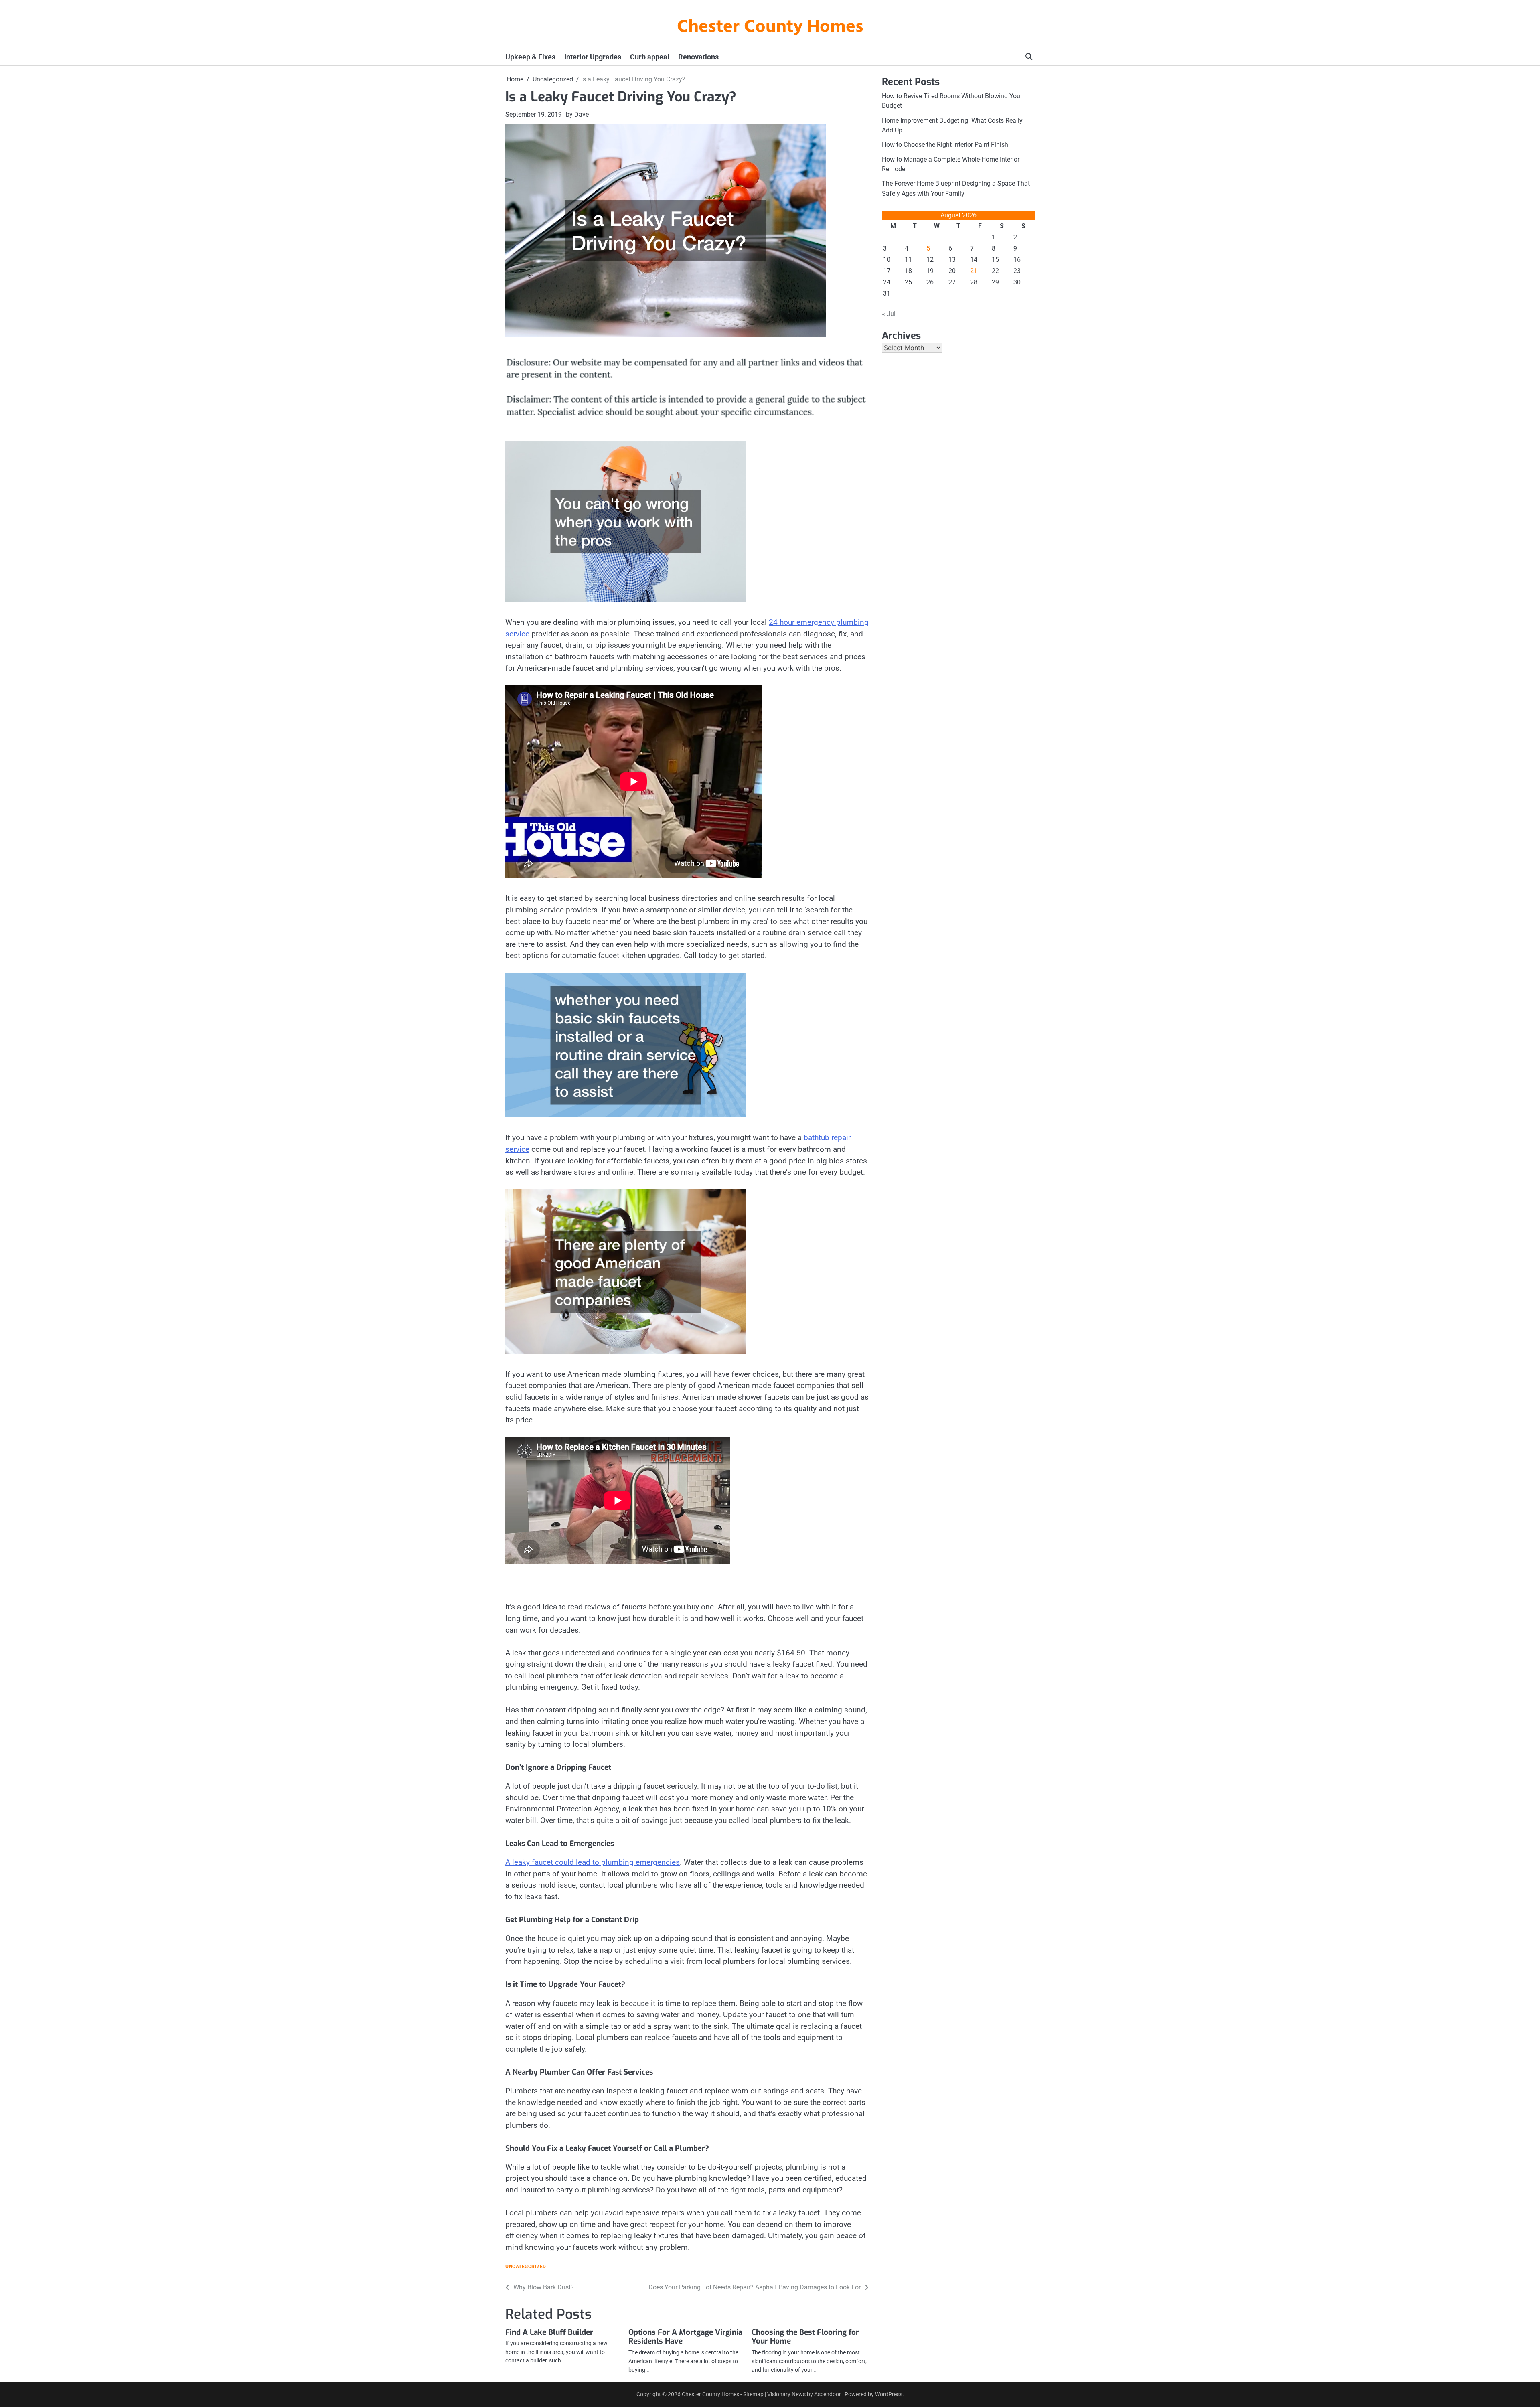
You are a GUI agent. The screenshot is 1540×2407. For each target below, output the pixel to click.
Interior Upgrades (593, 57)
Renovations (698, 57)
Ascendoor (828, 2394)
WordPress (889, 2394)
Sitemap (753, 2394)
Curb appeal (650, 57)
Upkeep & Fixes (530, 57)
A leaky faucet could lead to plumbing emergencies (593, 1862)
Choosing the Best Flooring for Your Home (805, 2337)
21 (974, 271)
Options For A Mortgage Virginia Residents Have (685, 2337)
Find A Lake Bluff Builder (549, 2332)
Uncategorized (526, 2267)
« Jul (889, 314)
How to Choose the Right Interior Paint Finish (945, 145)
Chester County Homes (770, 28)
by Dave (577, 114)
